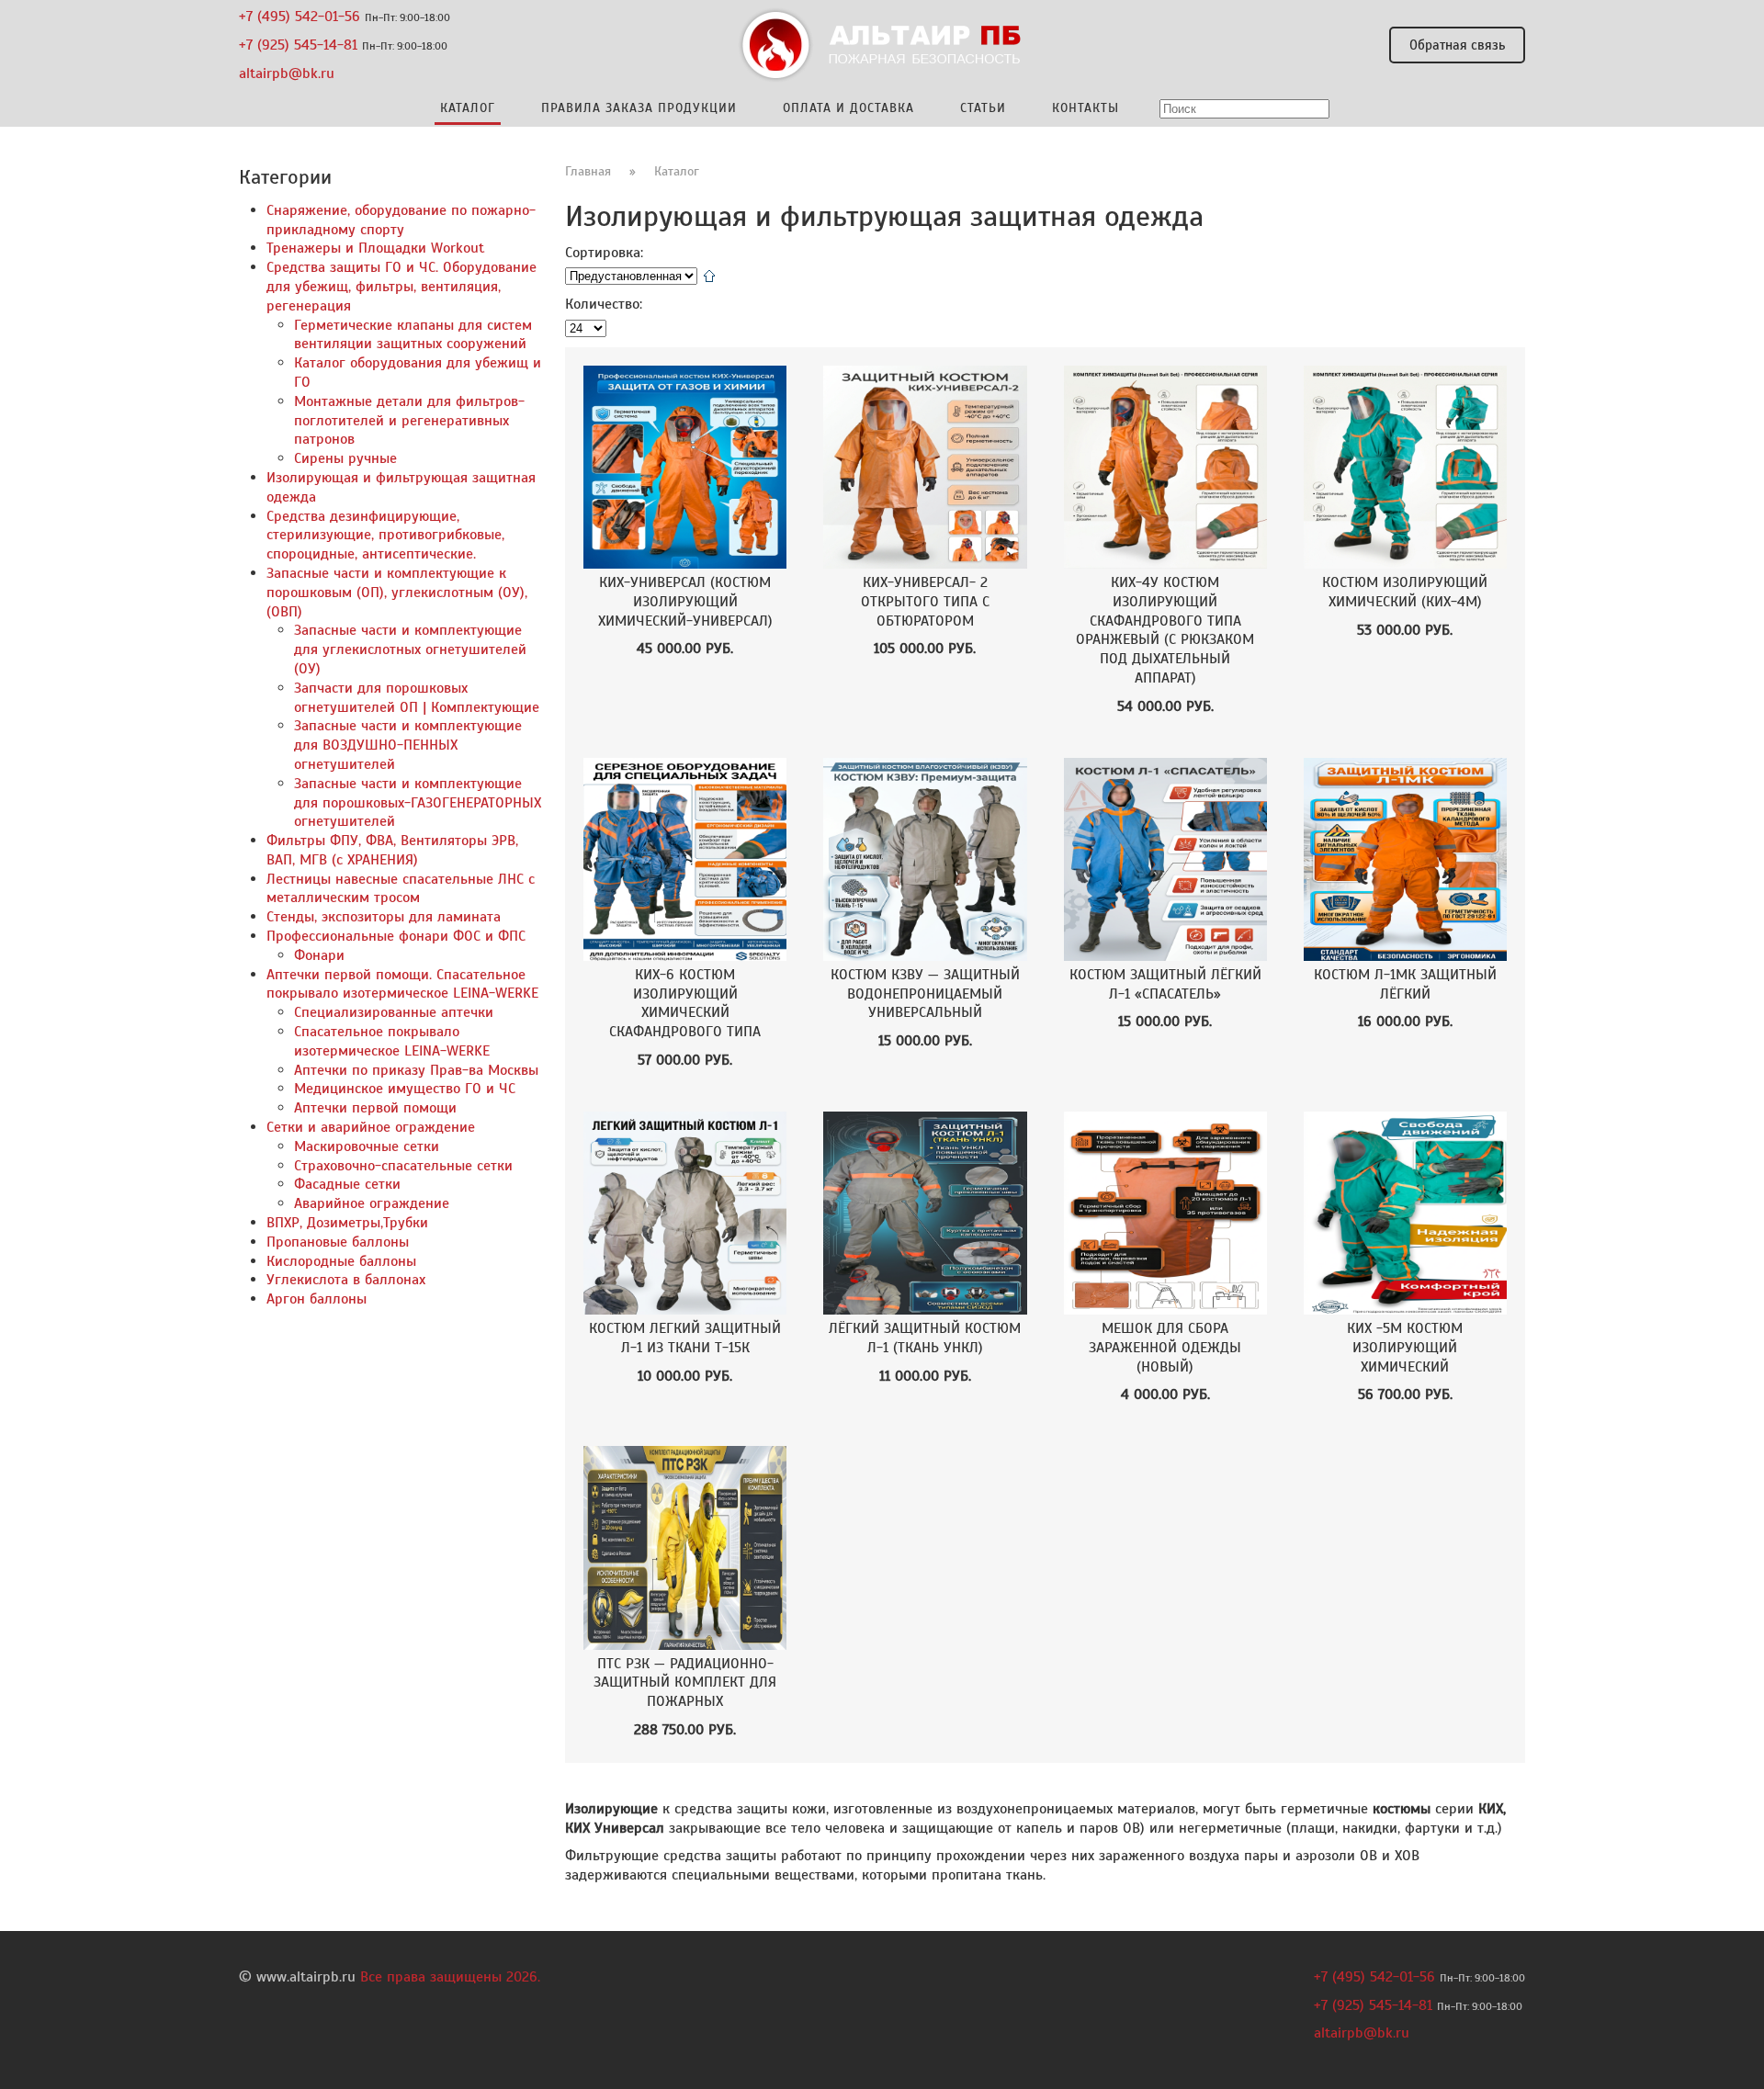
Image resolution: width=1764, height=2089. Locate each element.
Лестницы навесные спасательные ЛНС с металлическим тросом (401, 889)
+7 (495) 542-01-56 (300, 17)
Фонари (319, 955)
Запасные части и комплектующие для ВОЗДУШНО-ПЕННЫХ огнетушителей (408, 745)
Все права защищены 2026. (450, 1977)
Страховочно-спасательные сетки (403, 1166)
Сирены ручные (345, 458)
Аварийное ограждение (372, 1203)
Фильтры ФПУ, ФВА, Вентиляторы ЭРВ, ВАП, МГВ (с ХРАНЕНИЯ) (392, 850)
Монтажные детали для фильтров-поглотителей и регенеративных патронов (409, 421)
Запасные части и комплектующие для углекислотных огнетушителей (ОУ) (410, 649)
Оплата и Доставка (848, 108)
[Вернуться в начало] (882, 45)
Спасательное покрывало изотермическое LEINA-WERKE (392, 1041)
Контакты (1086, 108)
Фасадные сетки (347, 1184)
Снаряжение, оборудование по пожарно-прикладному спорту (401, 220)
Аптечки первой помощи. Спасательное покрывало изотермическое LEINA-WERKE (402, 984)
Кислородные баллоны (341, 1261)
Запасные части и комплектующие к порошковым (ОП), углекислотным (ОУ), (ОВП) (397, 593)
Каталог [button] (468, 108)
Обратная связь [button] (1457, 45)
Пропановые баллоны (338, 1242)
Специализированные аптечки (394, 1012)
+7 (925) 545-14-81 (298, 45)
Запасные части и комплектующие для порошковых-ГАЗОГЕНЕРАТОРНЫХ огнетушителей (418, 803)
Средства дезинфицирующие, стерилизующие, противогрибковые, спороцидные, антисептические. (385, 536)
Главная (588, 171)
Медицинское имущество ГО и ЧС (405, 1089)
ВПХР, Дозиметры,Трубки (347, 1223)
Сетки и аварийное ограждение (371, 1127)
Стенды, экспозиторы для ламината (384, 917)
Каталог (677, 171)
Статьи (983, 108)
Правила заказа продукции (639, 108)
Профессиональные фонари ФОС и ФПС (396, 936)
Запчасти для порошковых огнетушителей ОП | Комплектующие (417, 698)
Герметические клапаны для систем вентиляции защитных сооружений (413, 335)
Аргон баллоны (317, 1299)
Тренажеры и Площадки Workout (375, 248)
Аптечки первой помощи (375, 1108)
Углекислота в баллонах (346, 1280)
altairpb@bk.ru (287, 73)
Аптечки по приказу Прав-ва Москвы (416, 1070)
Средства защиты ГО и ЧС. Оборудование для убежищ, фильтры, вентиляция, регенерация (401, 287)
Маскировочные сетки (367, 1146)
